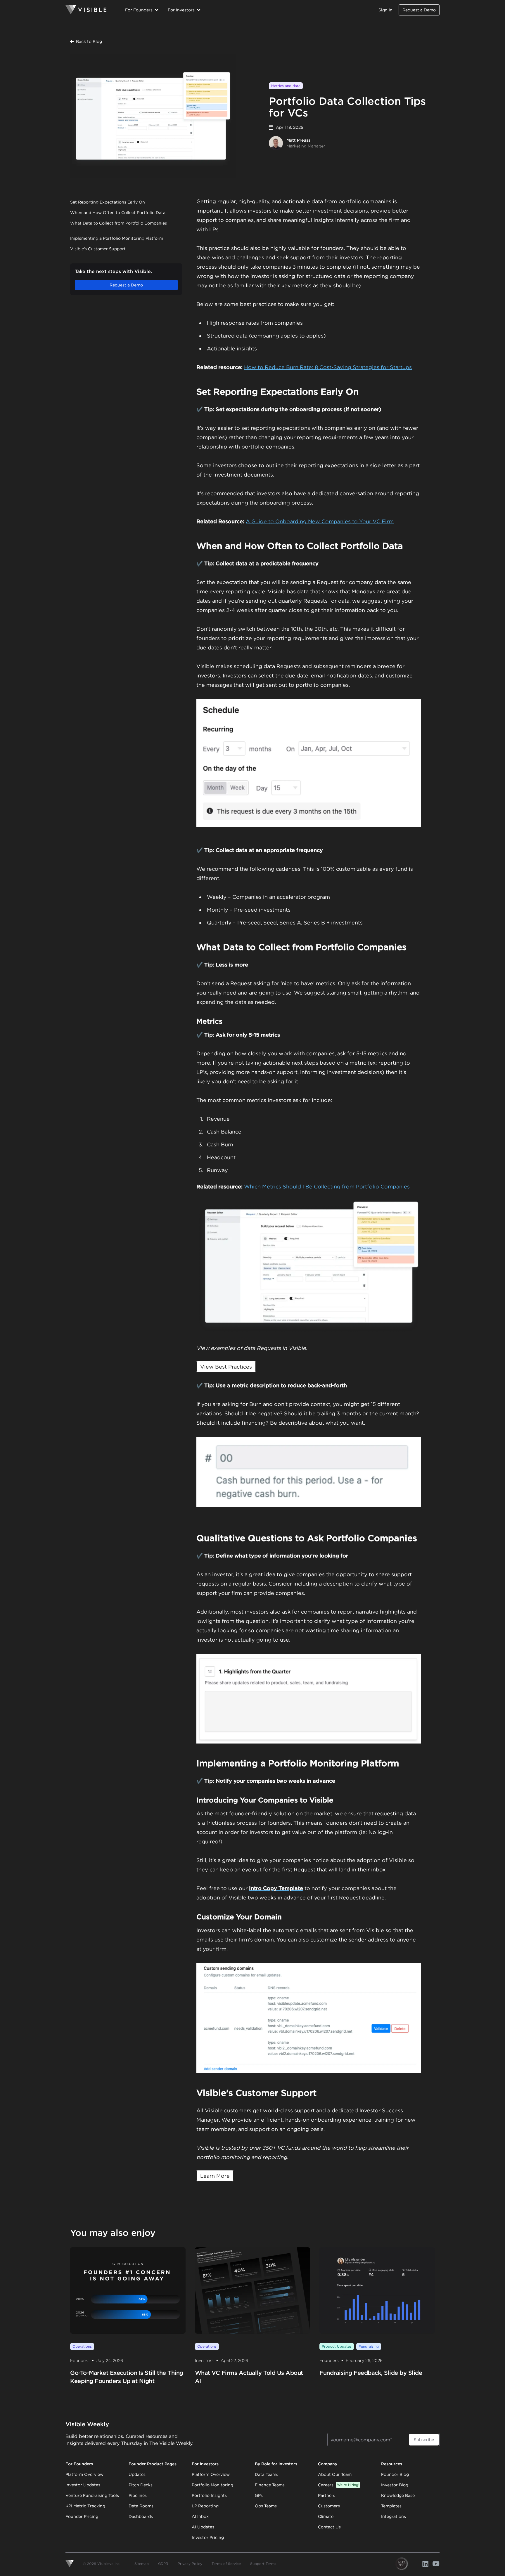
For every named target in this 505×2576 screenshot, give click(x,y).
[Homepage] (86, 10)
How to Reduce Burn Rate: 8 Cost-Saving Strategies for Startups (328, 367)
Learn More (215, 2176)
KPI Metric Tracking (85, 2506)
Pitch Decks (141, 2485)
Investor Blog (395, 2485)
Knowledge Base (398, 2495)
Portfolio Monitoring (212, 2485)
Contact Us (329, 2527)
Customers (329, 2506)
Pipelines (138, 2495)
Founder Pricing (82, 2516)
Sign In (385, 10)
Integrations (394, 2516)
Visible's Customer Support (98, 249)
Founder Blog (395, 2474)
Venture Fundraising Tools (92, 2495)
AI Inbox (200, 2516)
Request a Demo (419, 10)
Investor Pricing (208, 2537)
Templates (391, 2506)
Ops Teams (266, 2506)
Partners (327, 2495)
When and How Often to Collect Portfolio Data (118, 213)
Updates (137, 2474)
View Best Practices (226, 1367)
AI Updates (203, 2527)
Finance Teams (270, 2485)
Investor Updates (83, 2485)
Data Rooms (141, 2506)
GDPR (163, 2564)
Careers (339, 2485)
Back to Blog (89, 41)
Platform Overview (84, 2474)
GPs (259, 2495)
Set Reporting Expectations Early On (108, 202)
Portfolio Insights (209, 2495)
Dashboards (141, 2516)
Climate (326, 2516)
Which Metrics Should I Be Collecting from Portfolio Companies (327, 1187)
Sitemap (142, 2564)
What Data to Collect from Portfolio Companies (119, 223)
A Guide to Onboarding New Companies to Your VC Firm (320, 521)
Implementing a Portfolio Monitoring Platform (117, 238)
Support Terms (263, 2564)
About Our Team (335, 2474)
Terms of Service (226, 2564)
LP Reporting (205, 2506)
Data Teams (267, 2474)
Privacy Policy (190, 2564)
